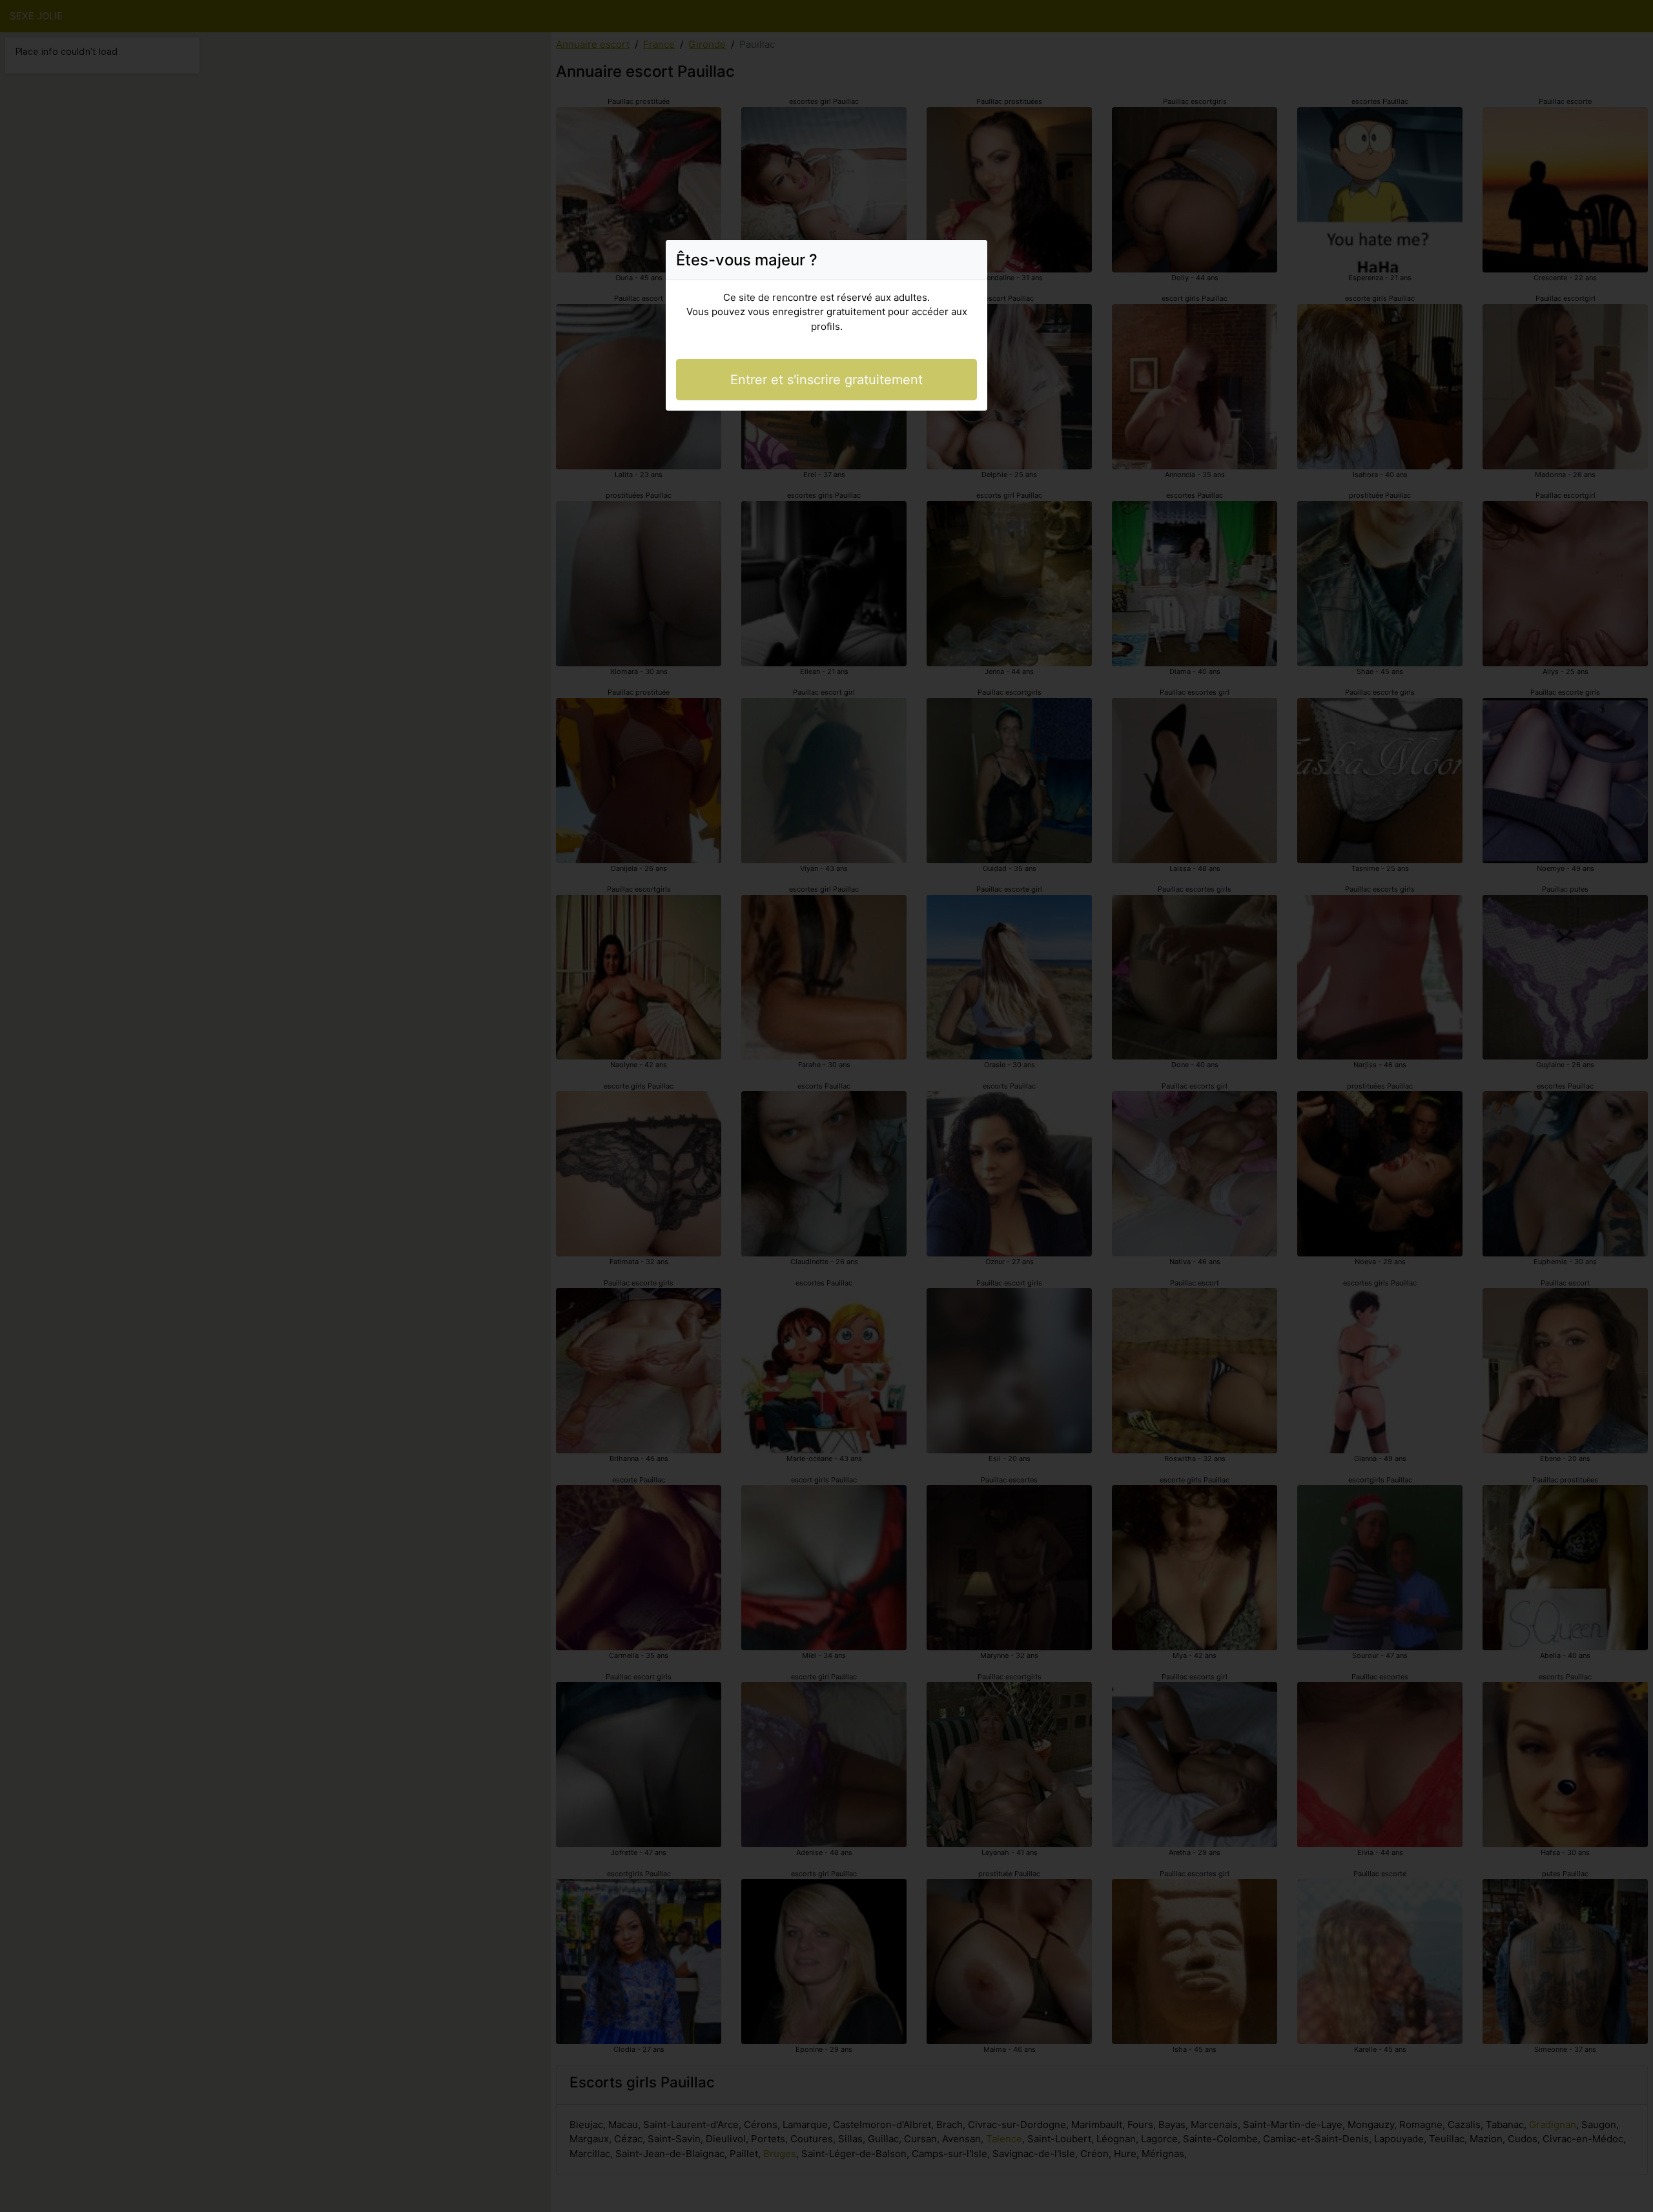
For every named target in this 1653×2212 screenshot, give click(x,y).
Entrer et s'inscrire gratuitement (826, 380)
